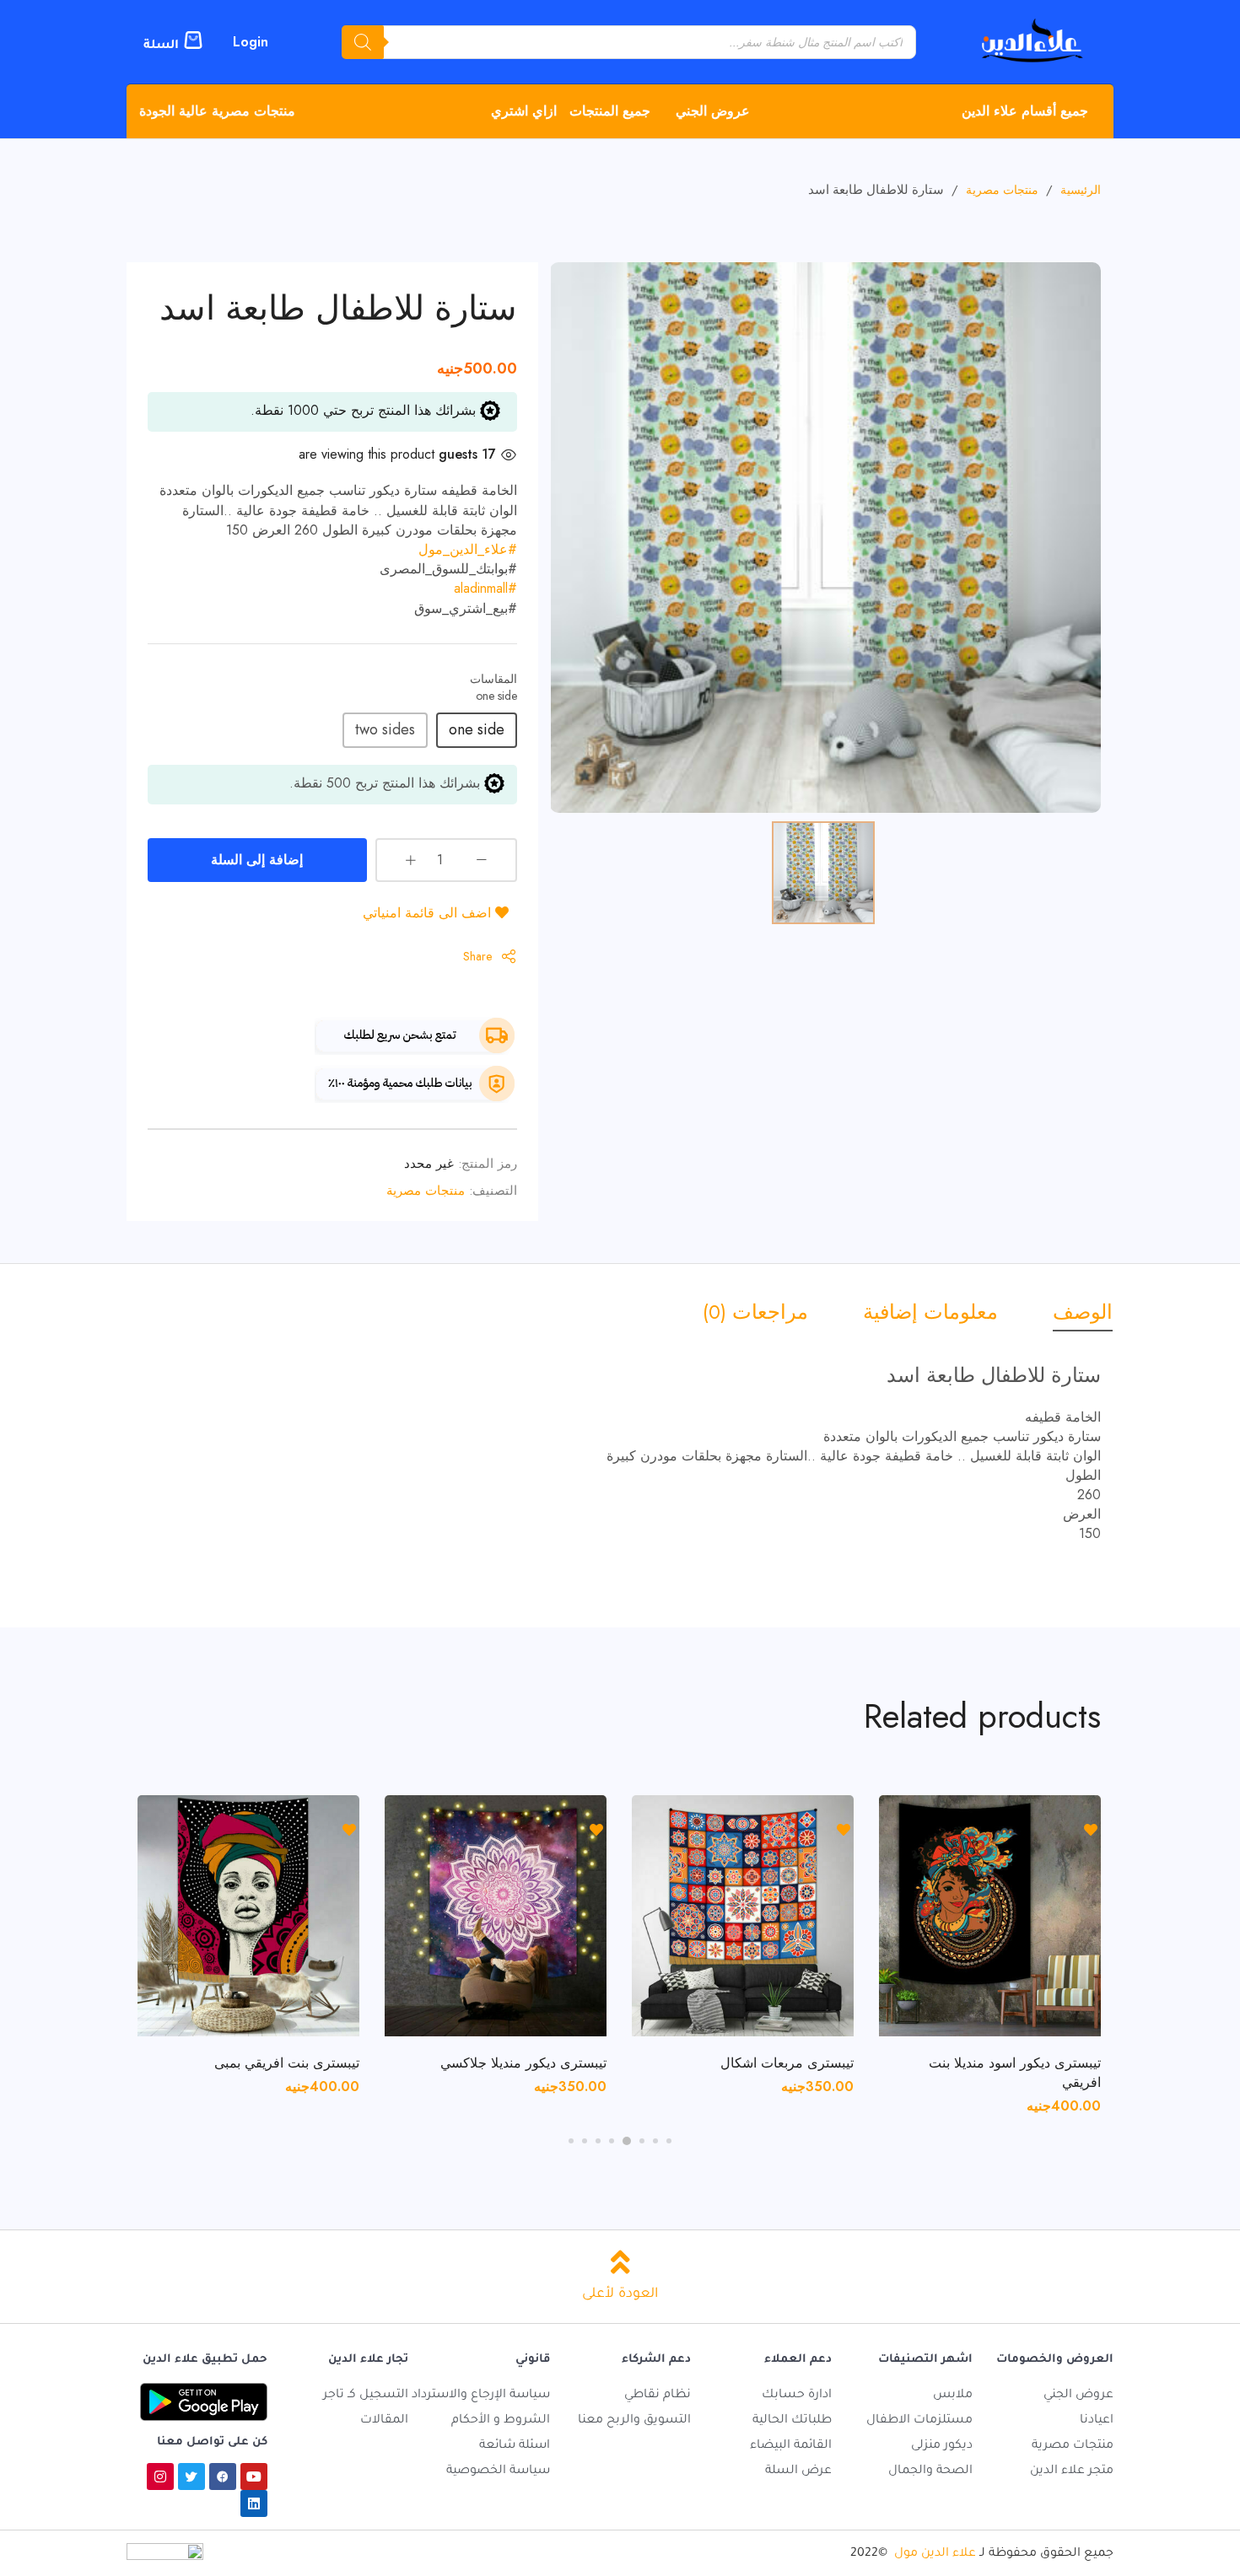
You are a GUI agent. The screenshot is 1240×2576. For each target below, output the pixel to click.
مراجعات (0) (755, 1312)
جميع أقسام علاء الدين (1025, 111)
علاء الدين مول (935, 2554)
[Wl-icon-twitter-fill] (191, 2477)
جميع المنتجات (610, 111)
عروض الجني (713, 111)
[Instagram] (160, 2477)
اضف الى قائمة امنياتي (429, 913)
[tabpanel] (990, 1947)
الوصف (1083, 1312)
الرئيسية (1081, 190)
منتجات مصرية (1002, 190)
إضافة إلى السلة (257, 860)
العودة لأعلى (620, 2294)
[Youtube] (254, 2477)
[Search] (363, 42)
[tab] (1070, 1312)
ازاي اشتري (524, 111)
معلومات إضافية (930, 1312)
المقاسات (493, 679)
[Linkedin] (254, 2503)
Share (477, 956)
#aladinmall (485, 588)
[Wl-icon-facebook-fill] (223, 2477)
